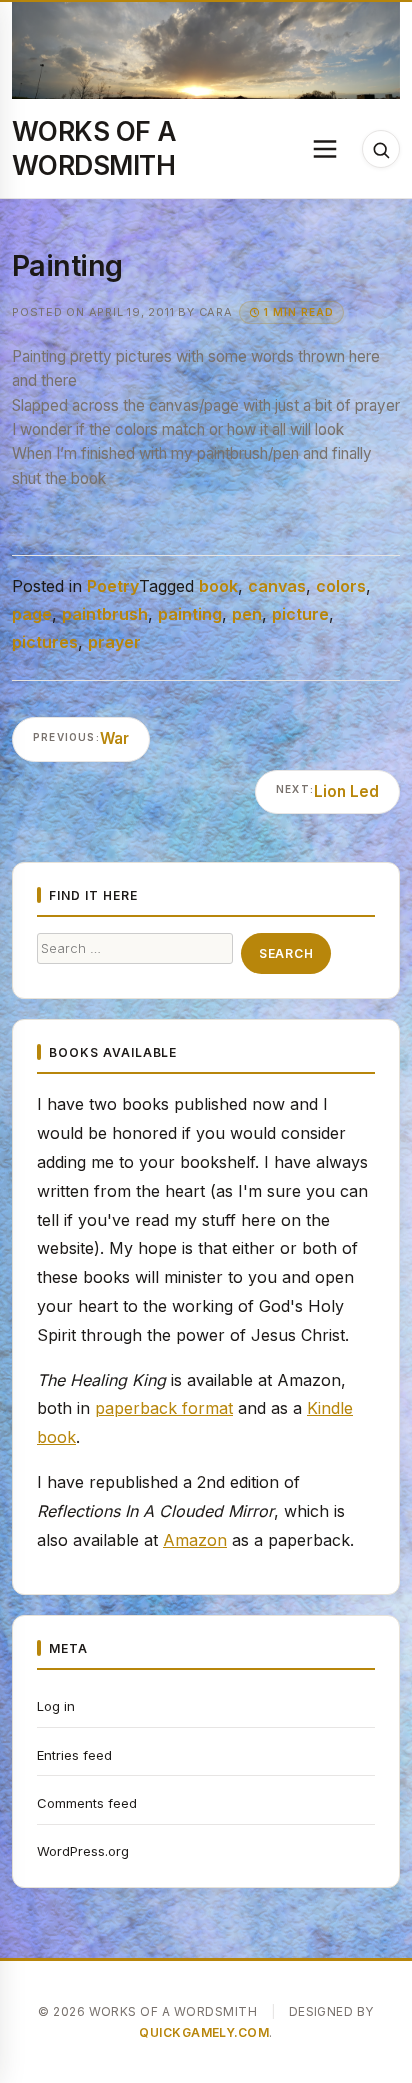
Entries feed (74, 1755)
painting (190, 614)
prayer (114, 642)
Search (286, 953)
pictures (45, 642)
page (32, 614)
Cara (216, 311)
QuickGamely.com (204, 2032)
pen (247, 614)
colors (341, 586)
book (218, 586)
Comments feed (87, 1803)
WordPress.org (83, 1851)
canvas (277, 586)
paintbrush (105, 614)
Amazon (195, 1540)
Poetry (113, 586)
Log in (56, 1706)
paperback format (164, 1408)
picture (300, 614)
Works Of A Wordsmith (94, 148)
